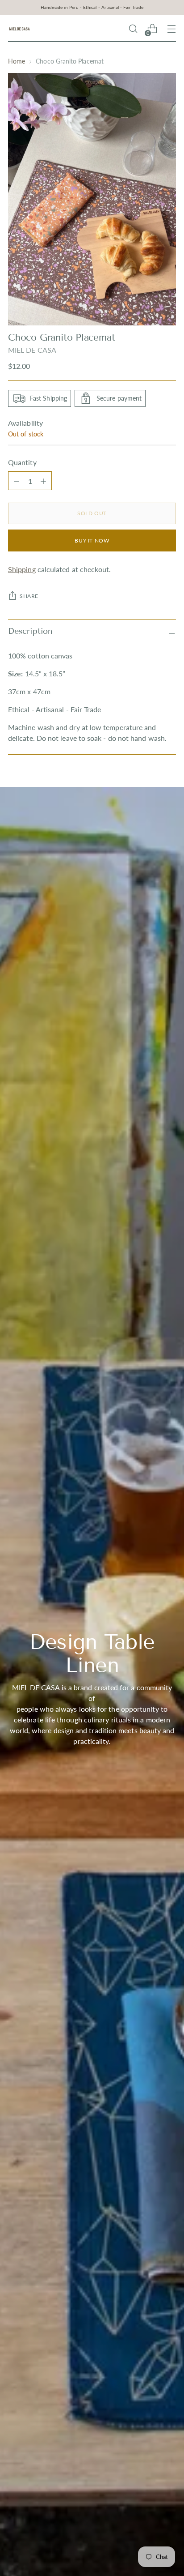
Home (17, 61)
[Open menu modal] (171, 29)
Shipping (22, 569)
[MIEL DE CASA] (19, 29)
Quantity (22, 462)
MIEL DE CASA (32, 350)
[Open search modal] (133, 29)
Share (29, 596)
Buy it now (92, 540)
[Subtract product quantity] (43, 481)
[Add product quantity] (17, 481)
